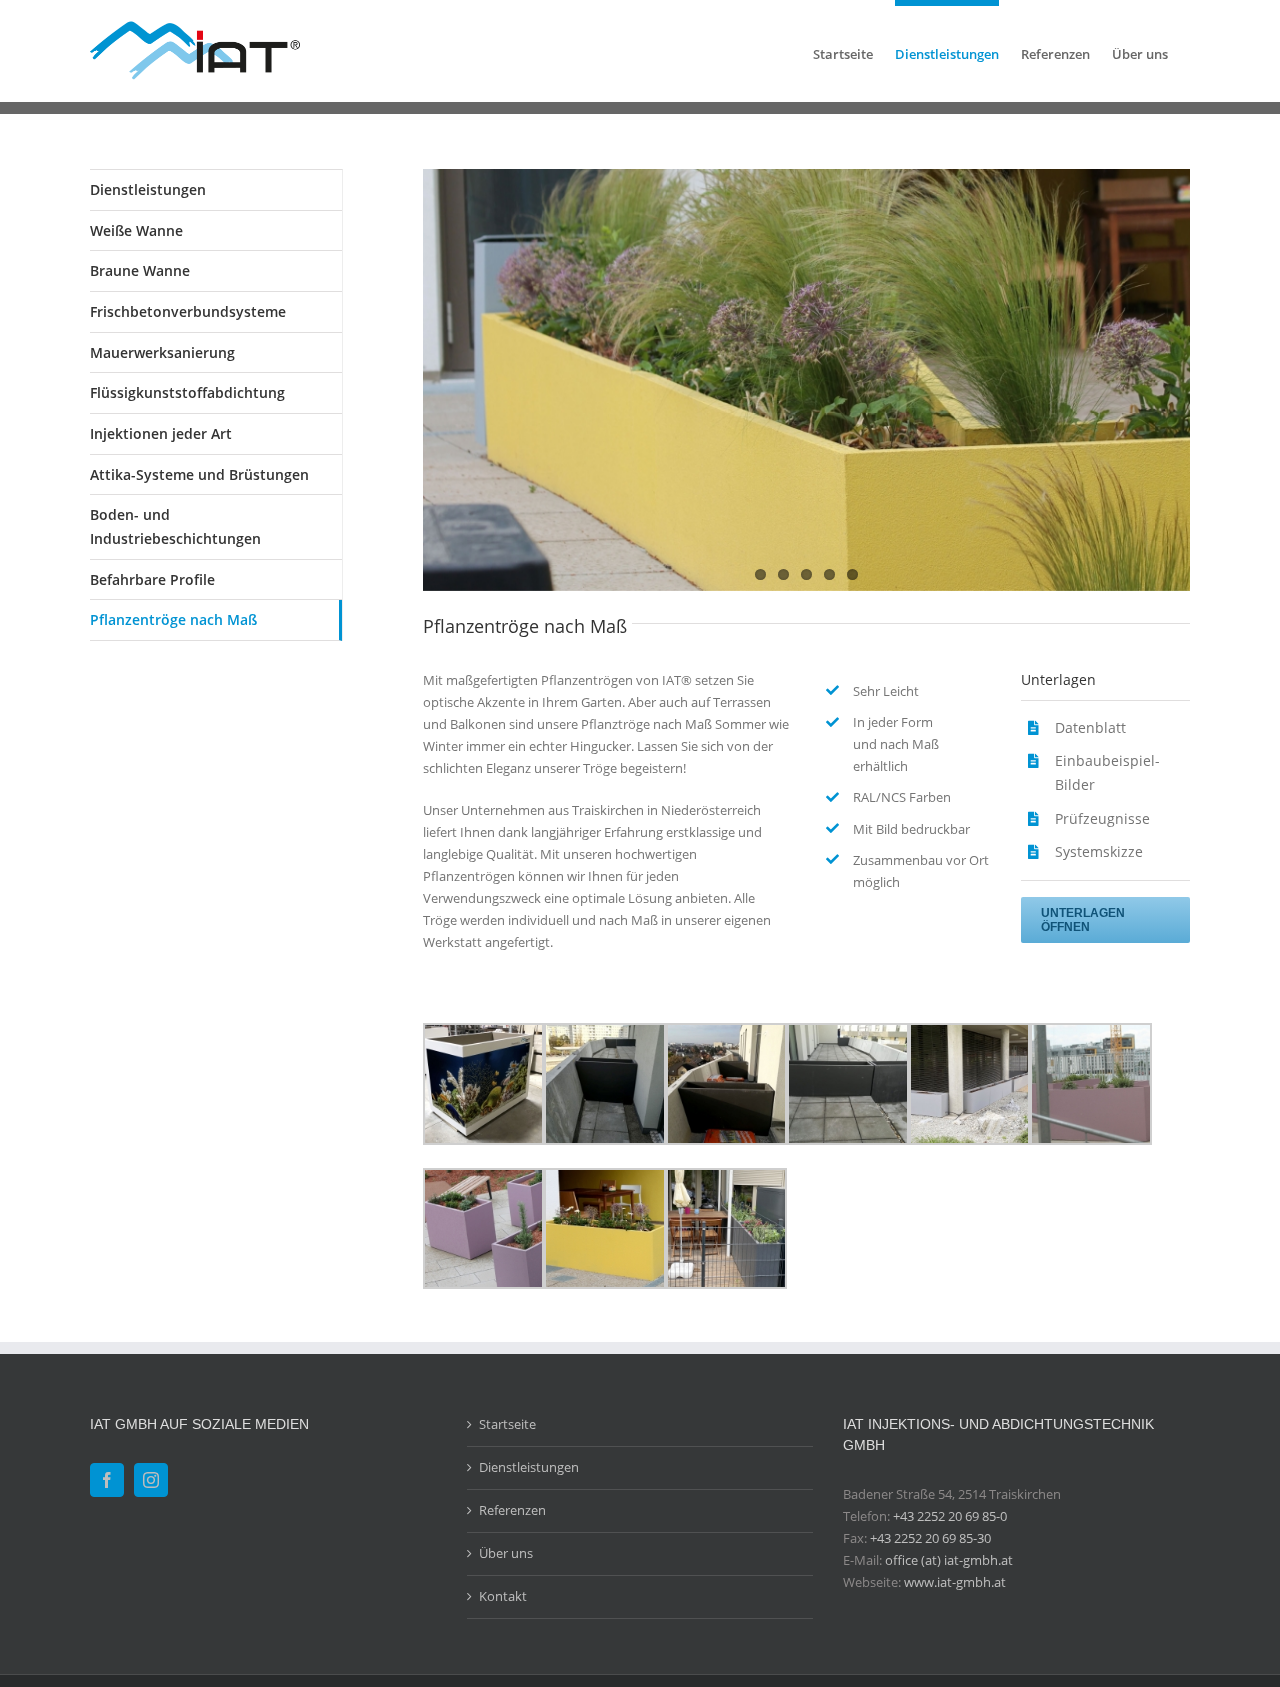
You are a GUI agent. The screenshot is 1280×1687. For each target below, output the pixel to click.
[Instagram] (151, 1480)
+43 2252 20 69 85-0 (950, 1516)
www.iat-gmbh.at (955, 1582)
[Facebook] (107, 1480)
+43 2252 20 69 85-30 (930, 1538)
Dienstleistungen (148, 189)
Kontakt (503, 1596)
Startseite (507, 1424)
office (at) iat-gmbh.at (949, 1560)
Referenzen (512, 1510)
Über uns (506, 1553)
